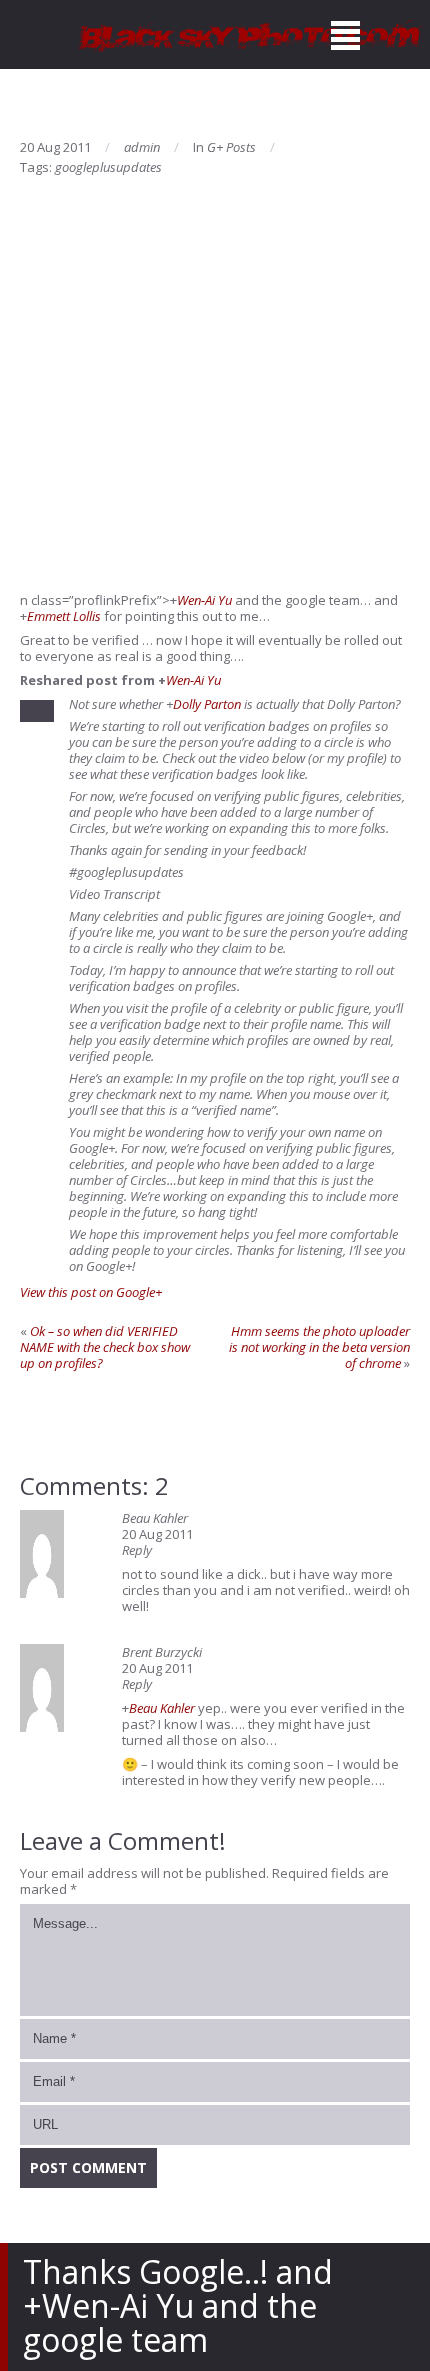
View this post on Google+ (91, 1292)
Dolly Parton (207, 704)
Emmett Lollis (64, 616)
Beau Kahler (155, 1518)
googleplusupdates (108, 167)
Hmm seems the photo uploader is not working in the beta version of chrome (319, 1347)
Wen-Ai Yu (204, 600)
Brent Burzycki (162, 1652)
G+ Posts (231, 147)
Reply (137, 1550)
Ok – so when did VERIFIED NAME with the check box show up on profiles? (105, 1347)
